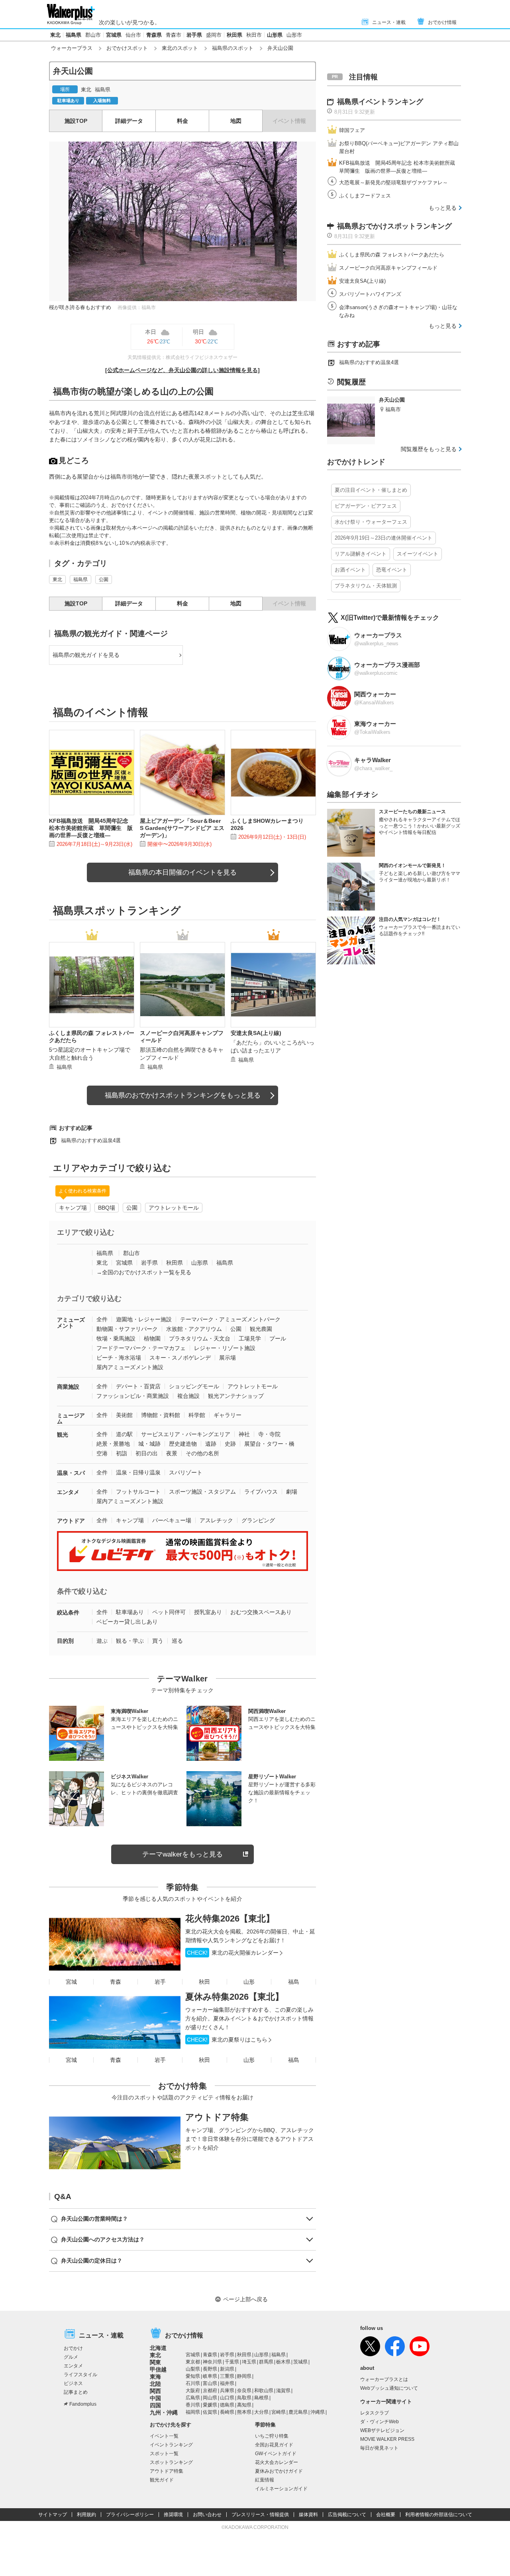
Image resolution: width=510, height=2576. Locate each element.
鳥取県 (244, 2398)
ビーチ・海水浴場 (119, 1358)
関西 (155, 2391)
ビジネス (73, 2383)
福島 (294, 1982)
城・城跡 (149, 1444)
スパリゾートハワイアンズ (370, 294)
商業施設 (68, 1387)
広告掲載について (347, 2515)
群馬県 (266, 2362)
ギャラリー (228, 1415)
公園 (104, 579)
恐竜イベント (392, 570)
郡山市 (93, 35)
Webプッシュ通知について (389, 2388)
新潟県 (227, 2369)
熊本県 (244, 2412)
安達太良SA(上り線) (362, 281)
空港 (102, 1453)
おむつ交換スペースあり (261, 1612)
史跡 (230, 1444)
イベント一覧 (164, 2436)
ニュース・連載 (389, 22)
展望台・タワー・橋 (269, 1444)
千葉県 (232, 2362)
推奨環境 (173, 2515)
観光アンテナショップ (236, 1396)
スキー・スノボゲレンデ (180, 1358)
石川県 (193, 2383)
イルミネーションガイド (281, 2489)
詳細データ (129, 121)
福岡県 (193, 2412)
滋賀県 (283, 2391)
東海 (155, 2377)
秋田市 (254, 35)
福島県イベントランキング (380, 102)
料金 (182, 121)
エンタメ (68, 1492)
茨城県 (300, 2362)
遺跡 (211, 1444)
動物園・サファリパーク (127, 1329)
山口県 (227, 2398)
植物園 (152, 1338)
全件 (102, 1319)
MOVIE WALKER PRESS (387, 2439)
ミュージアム (71, 1418)
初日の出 (147, 1453)
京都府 (210, 2391)
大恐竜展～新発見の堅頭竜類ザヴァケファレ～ (393, 182)
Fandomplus (83, 2404)
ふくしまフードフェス (365, 196)
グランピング (258, 1520)
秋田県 (234, 35)
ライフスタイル (80, 2375)
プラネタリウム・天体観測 (366, 586)
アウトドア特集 (217, 2117)
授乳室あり (208, 1612)
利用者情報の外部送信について (439, 2515)
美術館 (124, 1415)
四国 (155, 2405)
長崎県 (227, 2412)
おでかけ (73, 2348)
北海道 (158, 2348)
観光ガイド (162, 2480)
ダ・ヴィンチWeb (380, 2422)
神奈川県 (212, 2362)
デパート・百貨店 (138, 1386)
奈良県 (244, 2391)
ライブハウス (261, 1492)
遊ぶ (102, 1641)
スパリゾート (186, 1472)
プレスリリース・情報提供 (260, 2515)
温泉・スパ (71, 1473)
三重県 (227, 2376)
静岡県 (244, 2376)
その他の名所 (202, 1453)
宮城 (71, 1982)
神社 (244, 1434)
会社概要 (386, 2515)
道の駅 (124, 1434)
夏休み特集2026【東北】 (234, 1997)
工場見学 (250, 1338)
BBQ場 (107, 1208)
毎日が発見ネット (379, 2448)
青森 (116, 1982)
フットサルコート (138, 1492)
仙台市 (133, 35)
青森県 (154, 35)
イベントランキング (171, 2445)
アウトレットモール (174, 1208)
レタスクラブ (375, 2413)
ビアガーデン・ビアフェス (366, 506)
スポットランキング (171, 2462)
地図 (236, 121)
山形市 (294, 35)
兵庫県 (227, 2391)
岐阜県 (210, 2376)
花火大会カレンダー (277, 2462)
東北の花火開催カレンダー (233, 1953)
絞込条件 (68, 1612)
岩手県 (194, 35)
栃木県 (283, 2362)
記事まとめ (76, 2392)
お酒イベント (350, 570)
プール (278, 1338)
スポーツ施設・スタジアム (202, 1492)
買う (158, 1641)
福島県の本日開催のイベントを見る (182, 872)
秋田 (204, 1982)
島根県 (261, 2398)
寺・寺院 (269, 1434)
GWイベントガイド (276, 2454)
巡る (177, 1641)
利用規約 (86, 2515)
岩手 (160, 1982)
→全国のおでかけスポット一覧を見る (144, 1272)
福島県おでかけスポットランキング (394, 226)
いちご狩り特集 (272, 2436)
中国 (155, 2398)
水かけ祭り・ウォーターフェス (371, 522)
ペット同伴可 (169, 1612)
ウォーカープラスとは (384, 2379)
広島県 (193, 2398)
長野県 (210, 2369)
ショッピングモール (194, 1386)
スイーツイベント (418, 554)
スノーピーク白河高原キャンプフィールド (388, 268)
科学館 (197, 1415)
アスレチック (216, 1520)
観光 (63, 1435)
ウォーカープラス (72, 48)
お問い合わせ (207, 2515)
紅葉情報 (265, 2480)
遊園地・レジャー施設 (144, 1319)
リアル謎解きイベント (361, 554)
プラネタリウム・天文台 (200, 1338)
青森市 (174, 35)
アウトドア (71, 1521)
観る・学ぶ (130, 1641)
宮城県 (114, 35)
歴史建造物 (183, 1444)
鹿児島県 (298, 2412)
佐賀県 (210, 2412)
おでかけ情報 (442, 22)
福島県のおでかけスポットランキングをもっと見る (183, 1095)
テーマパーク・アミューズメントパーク (230, 1319)
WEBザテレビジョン (382, 2430)
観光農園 (261, 1329)
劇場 (292, 1492)
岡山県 (210, 2398)
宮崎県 (279, 2412)
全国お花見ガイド (274, 2445)
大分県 (261, 2412)
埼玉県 (249, 2362)
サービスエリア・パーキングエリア (186, 1434)
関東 (155, 2362)
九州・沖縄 (164, 2412)
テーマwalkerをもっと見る (182, 1854)
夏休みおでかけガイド (279, 2471)
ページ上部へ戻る (245, 2299)
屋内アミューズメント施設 (130, 1367)
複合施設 (188, 1396)
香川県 (193, 2405)
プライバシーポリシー (130, 2515)
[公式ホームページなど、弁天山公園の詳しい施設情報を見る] (182, 370)
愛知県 (193, 2376)
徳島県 (227, 2405)
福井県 (227, 2383)
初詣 (122, 1453)
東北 (55, 35)
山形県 (275, 35)
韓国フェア (352, 130)
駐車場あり (130, 1612)
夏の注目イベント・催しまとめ (371, 490)
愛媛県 (210, 2405)
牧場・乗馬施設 (116, 1338)
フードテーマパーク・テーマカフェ (141, 1348)
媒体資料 (308, 2515)
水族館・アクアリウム (194, 1329)
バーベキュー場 (172, 1520)
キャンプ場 (73, 1208)
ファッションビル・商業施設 (133, 1396)
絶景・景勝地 (113, 1444)
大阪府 (193, 2391)
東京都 (193, 2362)
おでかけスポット (127, 48)
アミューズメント (71, 1323)
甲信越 (158, 2369)
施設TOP (76, 121)
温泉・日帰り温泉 (138, 1472)
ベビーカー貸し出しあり (127, 1622)
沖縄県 (318, 2412)
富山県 (210, 2383)
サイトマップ (53, 2515)
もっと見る (443, 208)
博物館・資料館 (161, 1415)
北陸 (155, 2384)
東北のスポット (180, 48)
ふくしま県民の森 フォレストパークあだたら (392, 255)
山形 (249, 1982)
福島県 (74, 35)
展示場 (228, 1358)
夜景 (172, 1453)
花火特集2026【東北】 (230, 1919)
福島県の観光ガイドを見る (86, 655)
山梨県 (193, 2369)
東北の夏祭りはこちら (227, 2040)
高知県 (244, 2405)
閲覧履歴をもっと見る (429, 449)
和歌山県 (264, 2391)
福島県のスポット (233, 48)
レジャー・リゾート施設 (225, 1348)
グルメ (71, 2357)
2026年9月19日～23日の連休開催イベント (383, 538)
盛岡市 (214, 35)
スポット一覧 (164, 2454)
